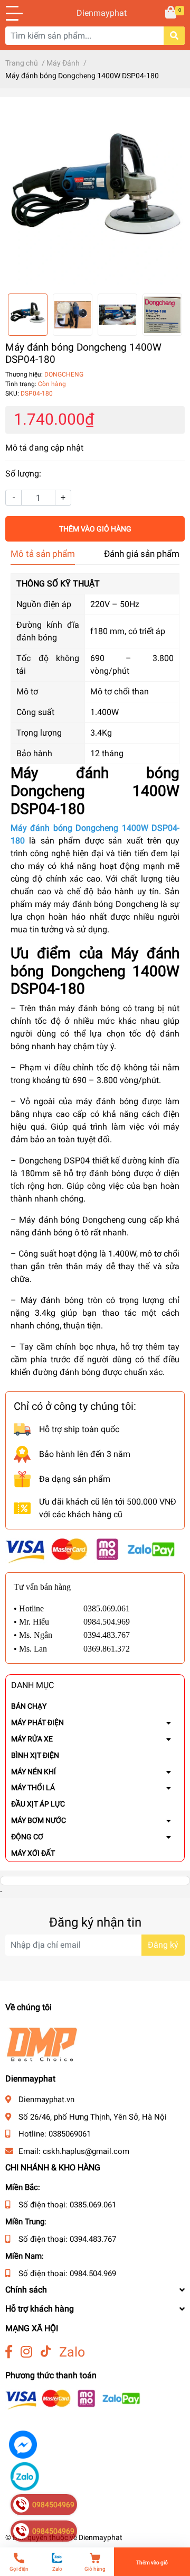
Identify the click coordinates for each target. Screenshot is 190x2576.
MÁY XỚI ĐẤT (33, 1853)
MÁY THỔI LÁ (33, 1787)
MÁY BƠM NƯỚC (39, 1820)
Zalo (72, 2352)
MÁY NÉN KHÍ (34, 1772)
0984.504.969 (93, 2274)
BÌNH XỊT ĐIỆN (35, 1755)
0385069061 (70, 2134)
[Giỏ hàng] (172, 13)
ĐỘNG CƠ (27, 1837)
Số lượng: (23, 474)
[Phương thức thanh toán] (90, 1550)
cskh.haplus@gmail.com (86, 2151)
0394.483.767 (93, 2239)
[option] (95, 195)
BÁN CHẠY (29, 1706)
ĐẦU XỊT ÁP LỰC (38, 1804)
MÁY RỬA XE (32, 1739)
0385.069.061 (93, 2205)
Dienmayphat (95, 13)
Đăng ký (163, 1945)
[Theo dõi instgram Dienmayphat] (26, 2352)
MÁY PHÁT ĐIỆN (37, 1722)
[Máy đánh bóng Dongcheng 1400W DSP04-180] (95, 195)
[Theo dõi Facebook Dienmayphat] (9, 2352)
